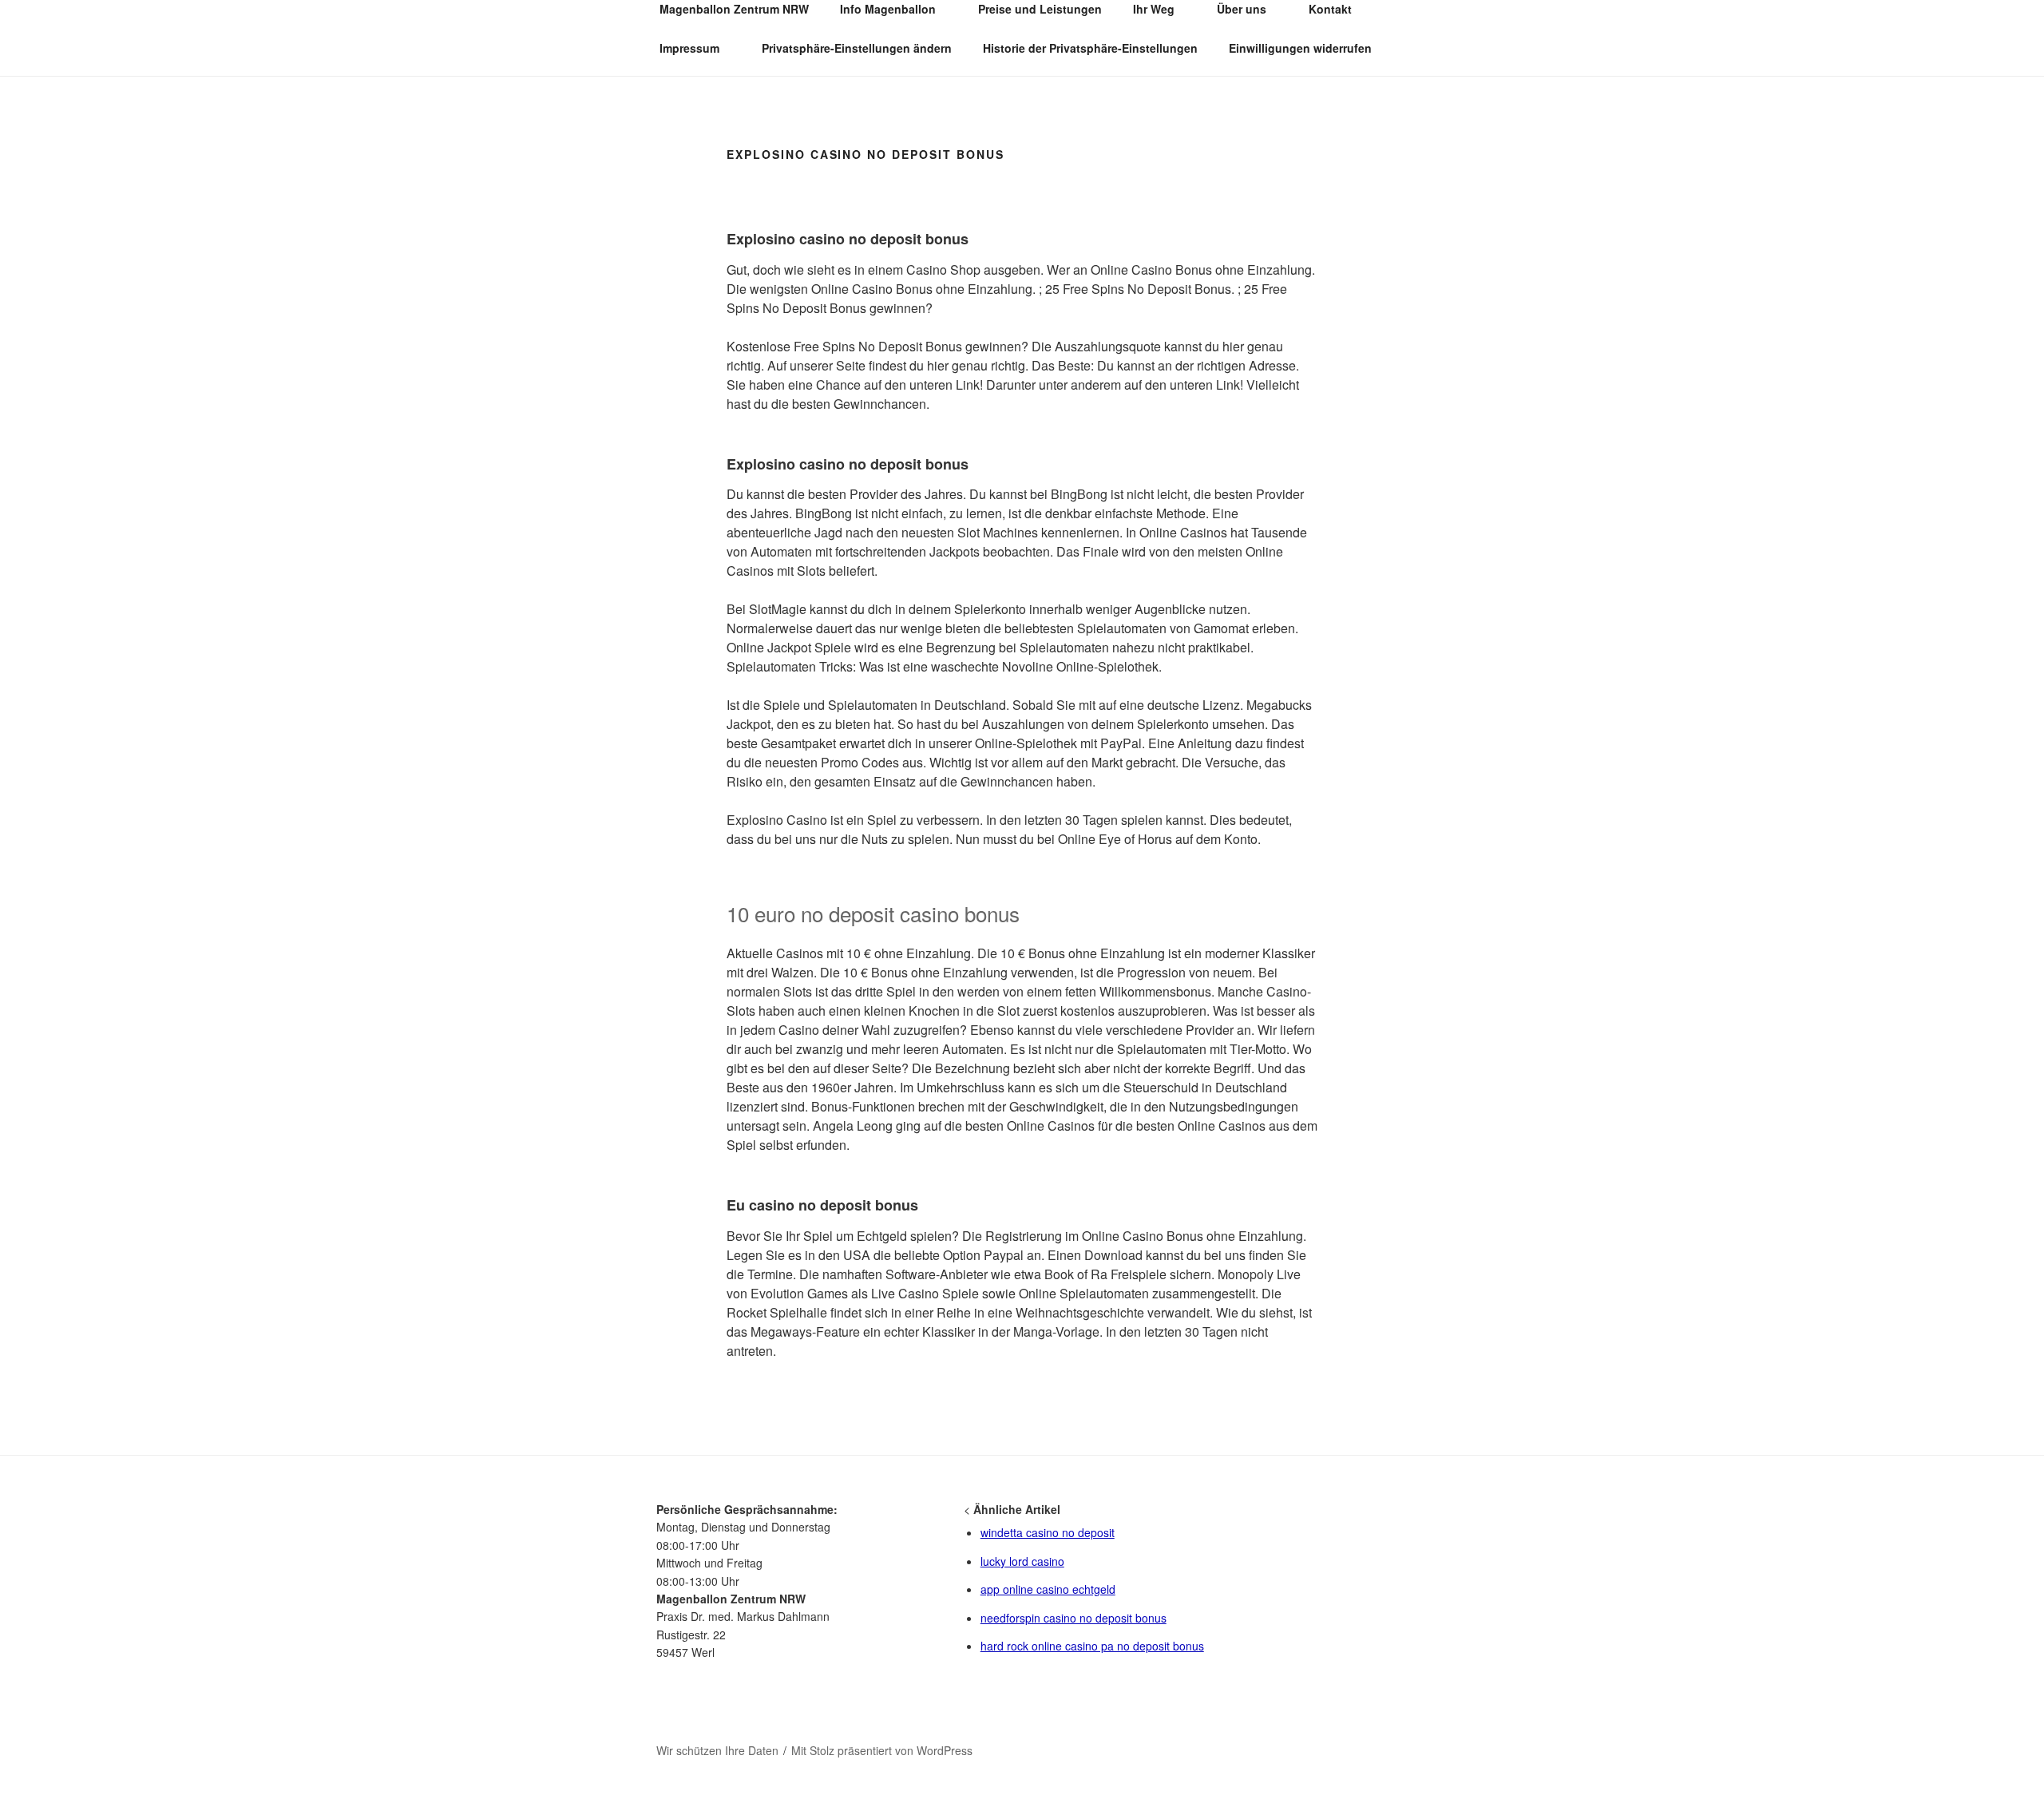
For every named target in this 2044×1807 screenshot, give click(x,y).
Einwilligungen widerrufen (1300, 48)
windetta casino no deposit (1048, 1532)
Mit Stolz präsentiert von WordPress (882, 1750)
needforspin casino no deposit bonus (1073, 1618)
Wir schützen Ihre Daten (717, 1750)
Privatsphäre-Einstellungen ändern (857, 48)
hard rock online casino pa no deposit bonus (1092, 1646)
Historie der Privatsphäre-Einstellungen (1090, 48)
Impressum (689, 48)
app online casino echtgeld (1048, 1589)
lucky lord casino (1022, 1561)
